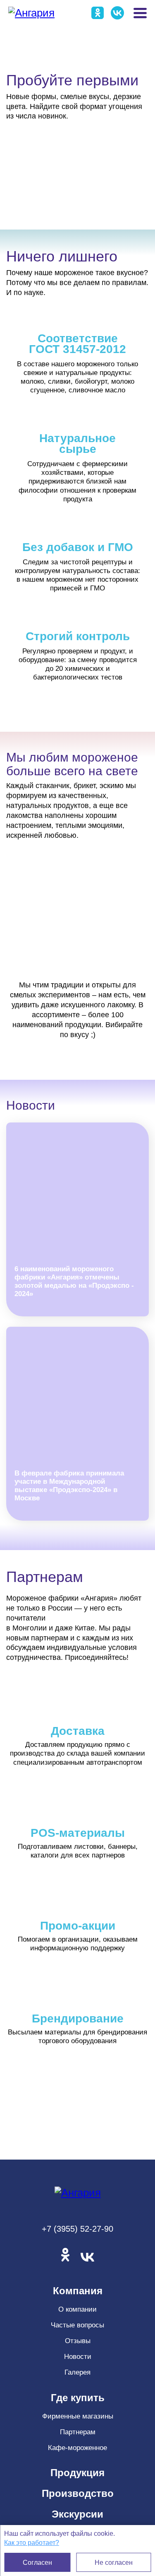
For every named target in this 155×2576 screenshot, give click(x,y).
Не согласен (114, 2563)
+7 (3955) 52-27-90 (77, 2229)
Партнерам (78, 2432)
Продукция (77, 2473)
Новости (78, 2357)
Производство (78, 2493)
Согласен (37, 2563)
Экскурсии (77, 2514)
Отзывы (78, 2341)
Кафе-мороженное (77, 2448)
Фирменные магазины (78, 2416)
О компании (77, 2309)
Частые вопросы (77, 2325)
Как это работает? (32, 2543)
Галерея (77, 2372)
